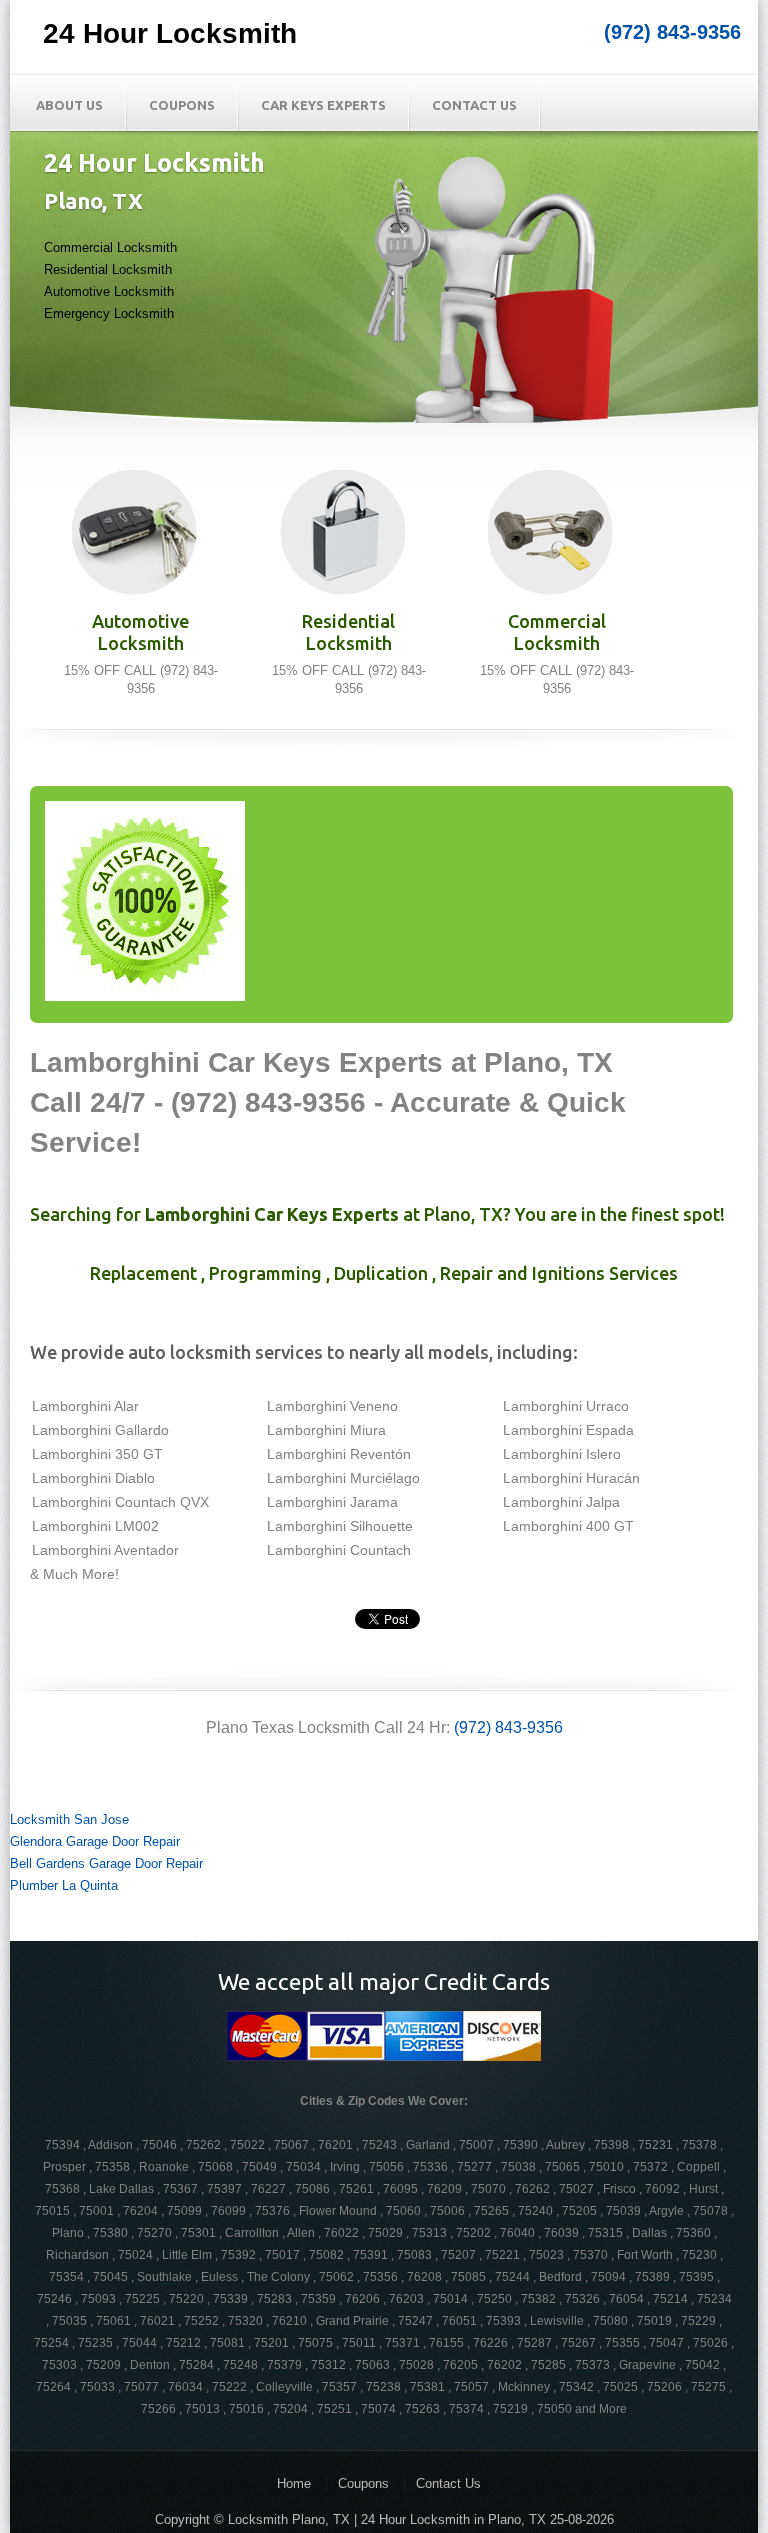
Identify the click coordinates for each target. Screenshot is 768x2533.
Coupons (182, 105)
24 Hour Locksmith (170, 33)
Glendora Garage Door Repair (95, 1841)
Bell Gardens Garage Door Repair (106, 1863)
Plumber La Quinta (64, 1885)
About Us (69, 105)
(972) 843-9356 (672, 32)
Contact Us (474, 105)
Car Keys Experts (323, 105)
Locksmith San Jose (69, 1819)
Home (294, 2483)
